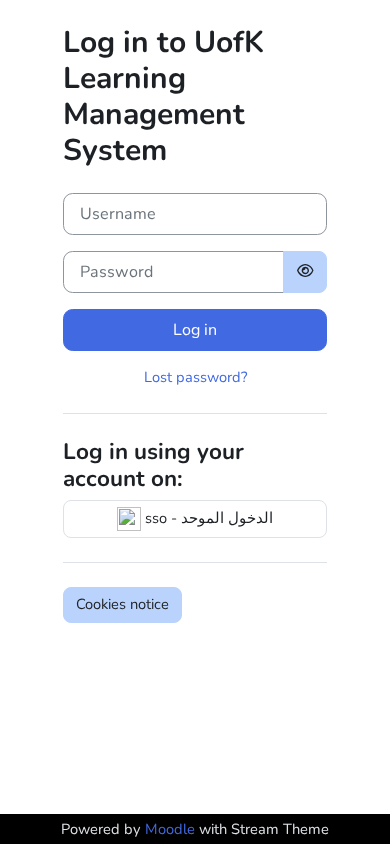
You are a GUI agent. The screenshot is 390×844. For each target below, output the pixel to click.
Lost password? (195, 377)
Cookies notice (122, 604)
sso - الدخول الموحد (207, 518)
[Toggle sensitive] (305, 272)
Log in (195, 330)
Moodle (170, 829)
